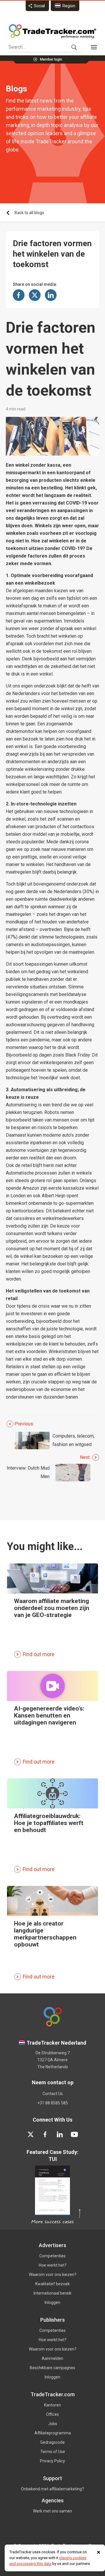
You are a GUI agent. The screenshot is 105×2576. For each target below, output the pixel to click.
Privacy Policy (52, 2461)
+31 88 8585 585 (53, 2103)
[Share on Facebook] (19, 295)
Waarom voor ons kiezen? (53, 2275)
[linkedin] (60, 2134)
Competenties (52, 2256)
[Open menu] (94, 47)
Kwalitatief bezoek (52, 2284)
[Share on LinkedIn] (51, 295)
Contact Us (53, 2094)
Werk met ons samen (52, 2511)
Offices (52, 2414)
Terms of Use (53, 2452)
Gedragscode (52, 2442)
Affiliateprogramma (53, 2433)
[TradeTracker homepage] (52, 31)
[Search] (74, 47)
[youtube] (74, 2134)
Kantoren (52, 2405)
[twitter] (31, 2134)
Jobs (53, 2424)
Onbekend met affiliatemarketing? (52, 2489)
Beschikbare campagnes (52, 2368)
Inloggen (52, 2302)
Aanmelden (52, 2358)
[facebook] (45, 2134)
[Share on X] (35, 295)
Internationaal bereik (52, 2293)
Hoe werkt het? (53, 2265)
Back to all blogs (29, 213)
